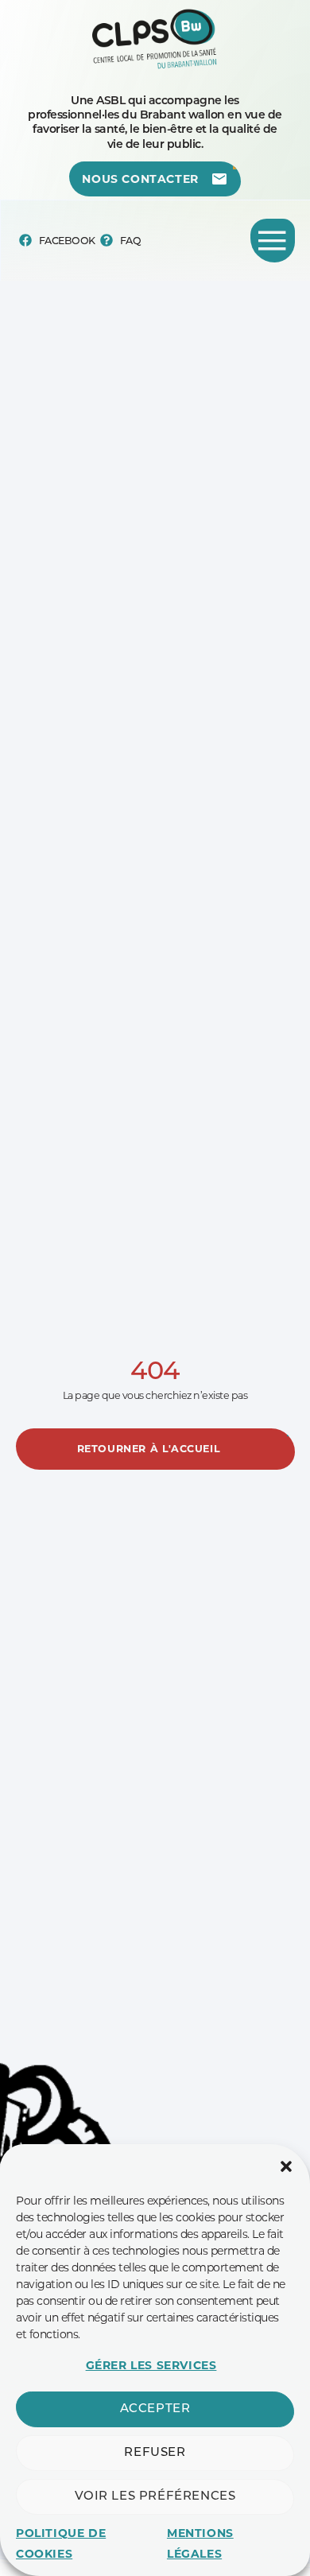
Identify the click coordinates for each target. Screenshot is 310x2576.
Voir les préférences (155, 2497)
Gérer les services (151, 2365)
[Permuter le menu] (273, 241)
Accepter (155, 2409)
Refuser (155, 2453)
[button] (286, 2166)
